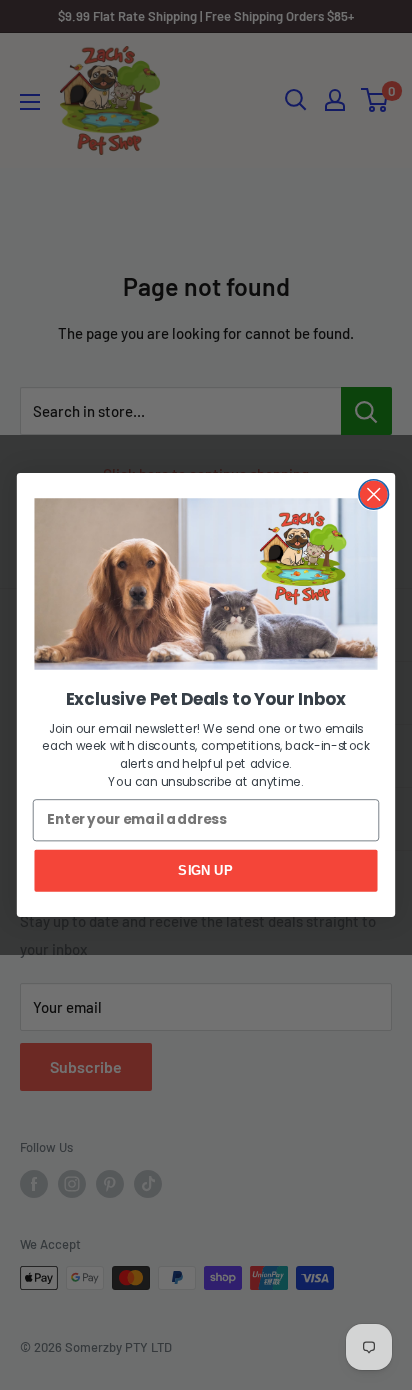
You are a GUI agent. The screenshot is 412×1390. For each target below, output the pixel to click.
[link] (205, 583)
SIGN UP (205, 870)
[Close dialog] (373, 494)
